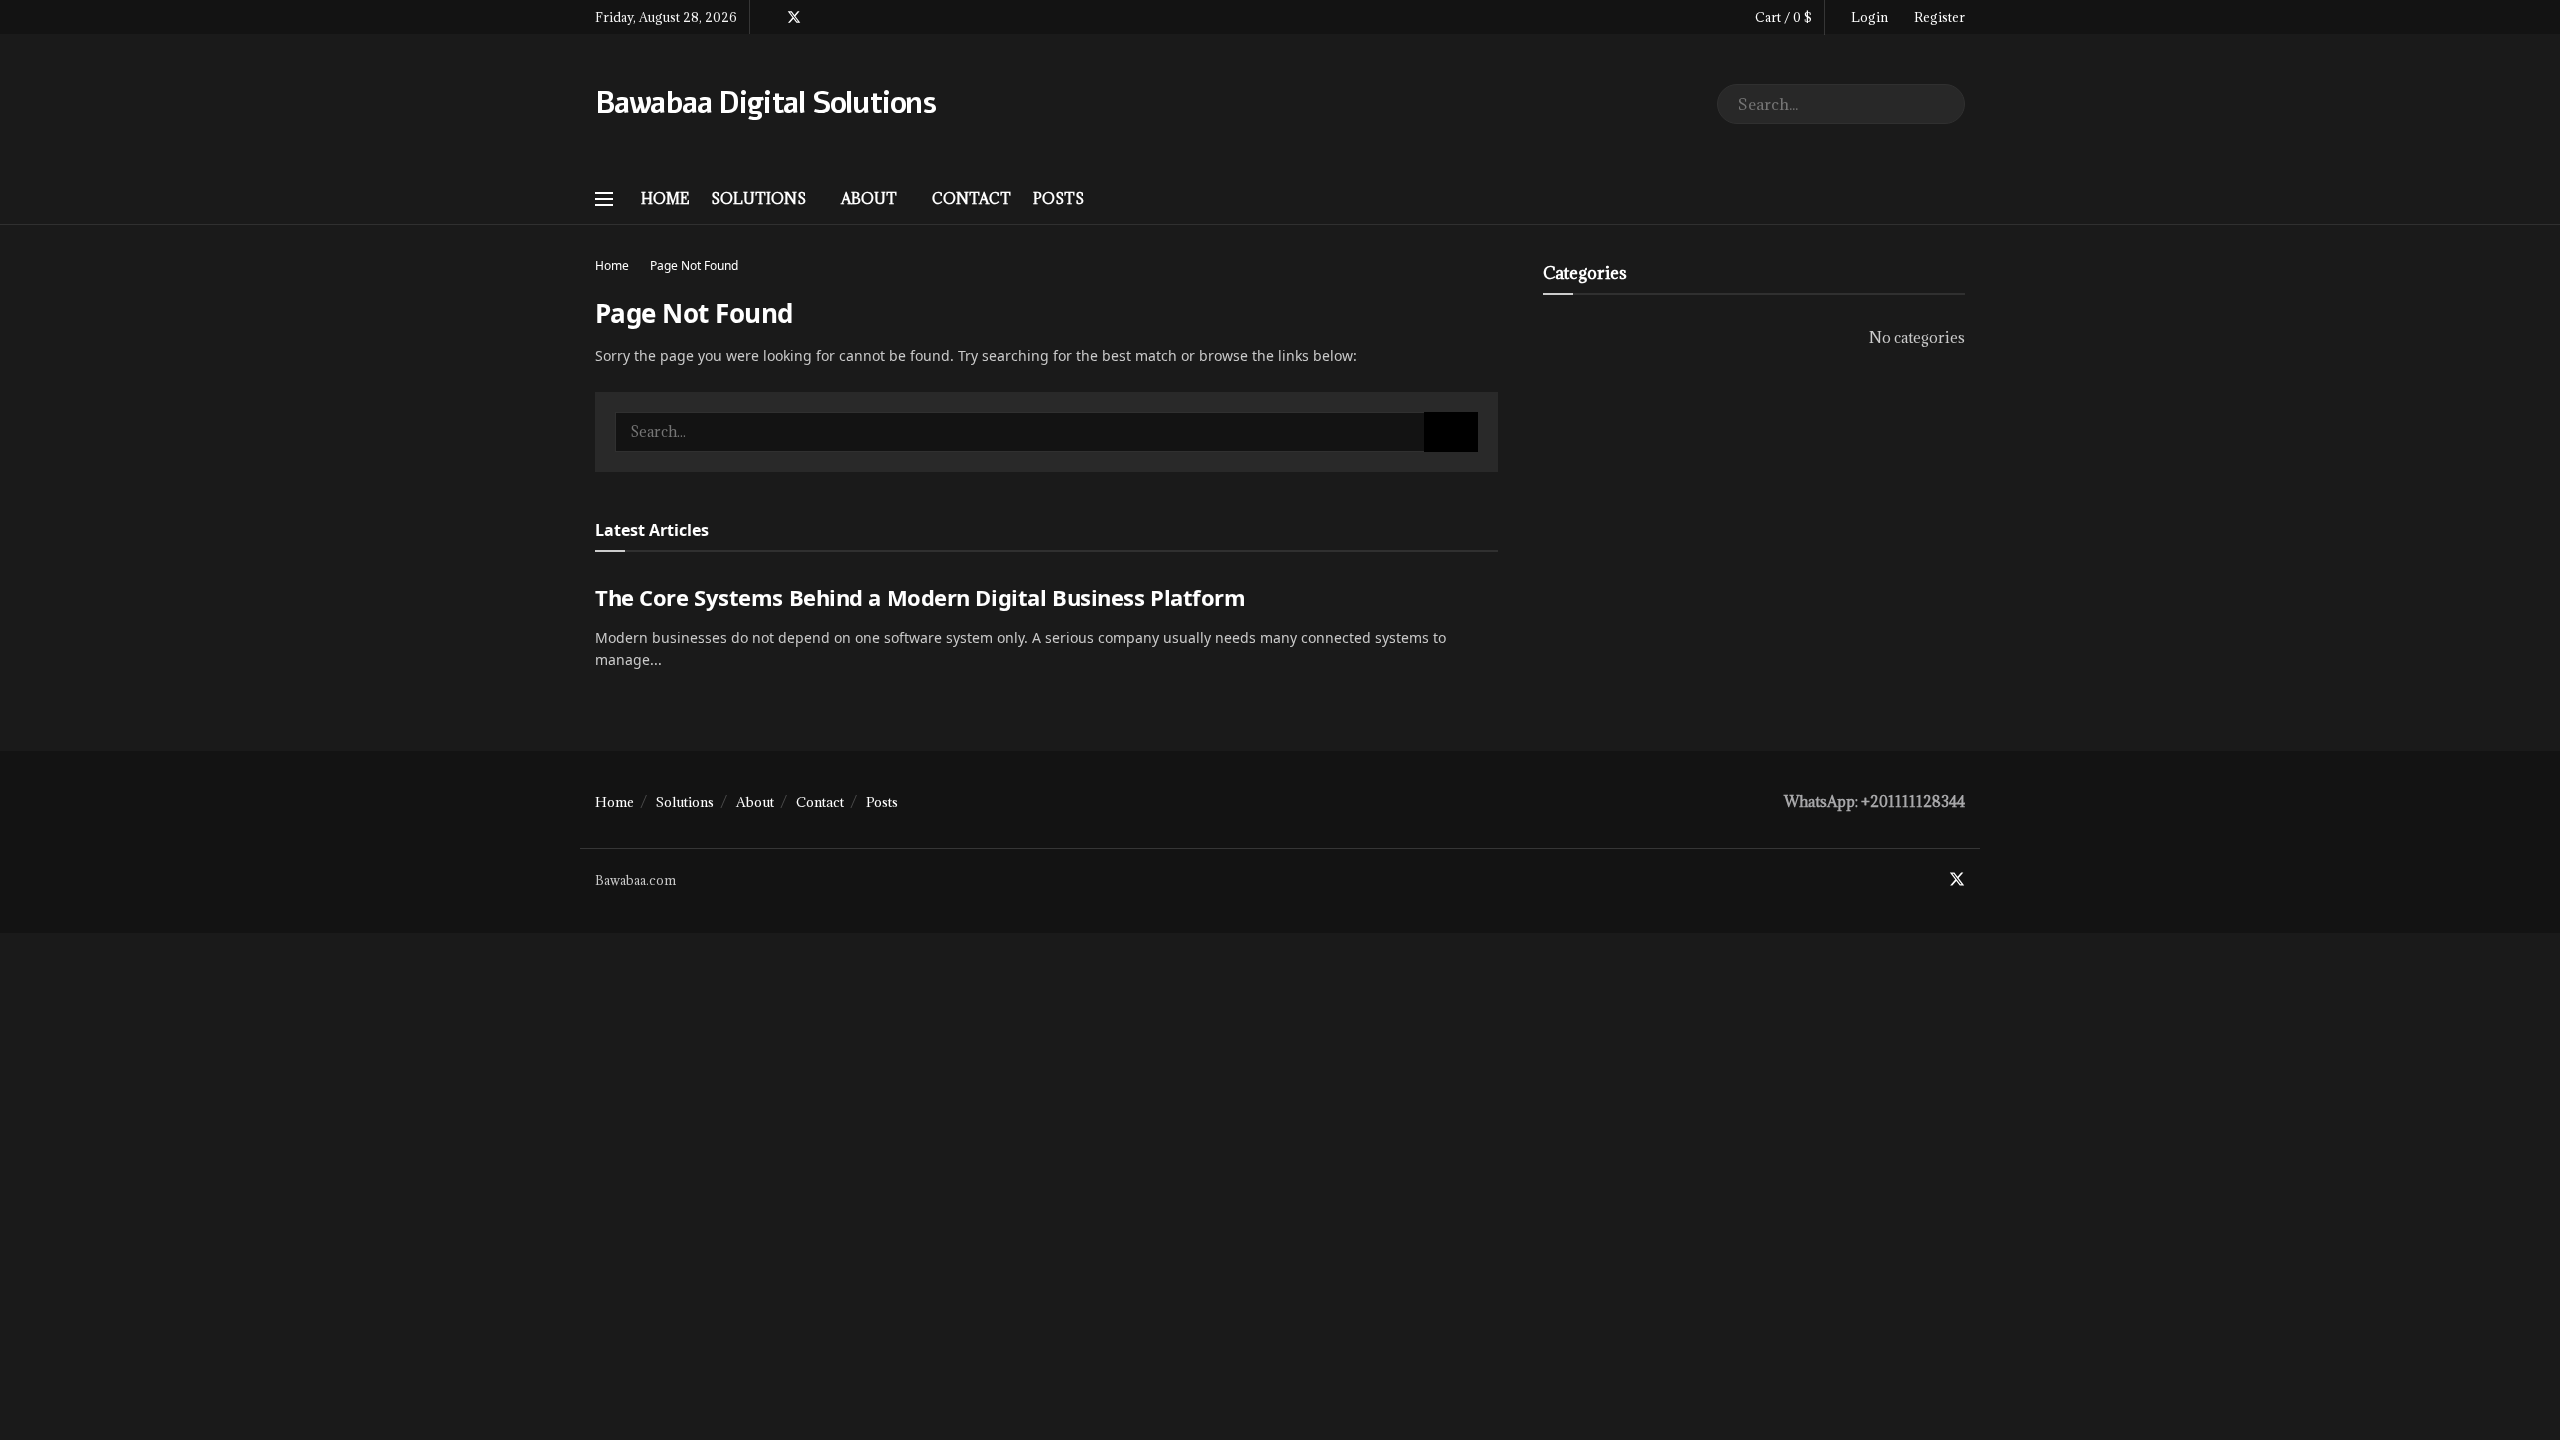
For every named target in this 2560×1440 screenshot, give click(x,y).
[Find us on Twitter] (794, 17)
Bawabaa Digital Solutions (765, 104)
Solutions (758, 198)
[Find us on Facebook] (767, 17)
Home (665, 198)
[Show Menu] (604, 199)
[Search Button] (1945, 104)
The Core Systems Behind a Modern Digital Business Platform (920, 597)
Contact (971, 198)
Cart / (1783, 17)
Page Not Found (694, 265)
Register (1938, 17)
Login (1868, 17)
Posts (1058, 198)
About (869, 198)
